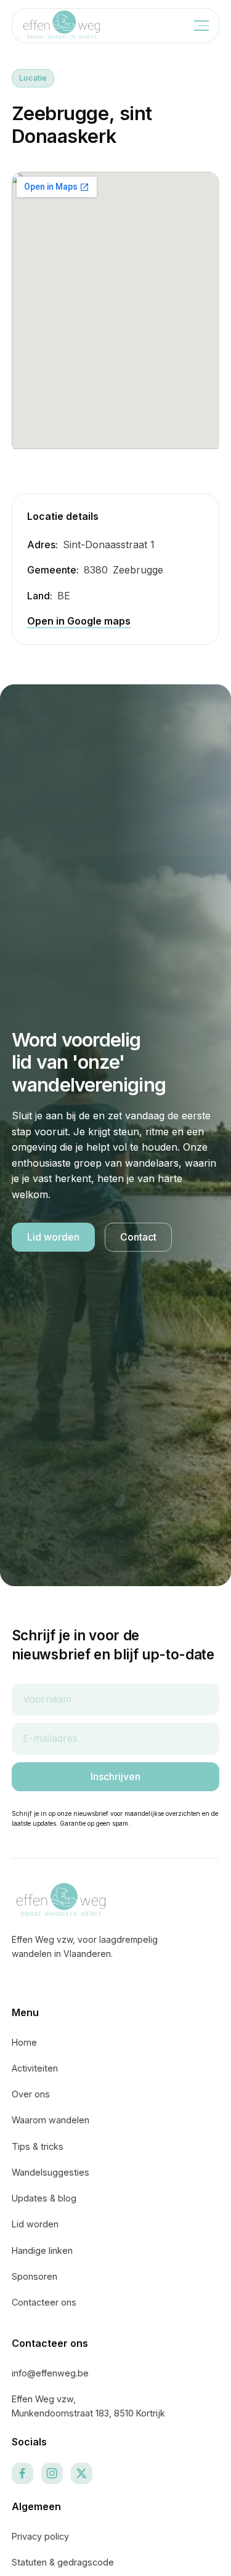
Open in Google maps (79, 621)
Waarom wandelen (51, 2120)
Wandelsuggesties (51, 2172)
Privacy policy (40, 2536)
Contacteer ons (44, 2302)
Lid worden (53, 1237)
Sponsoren (34, 2276)
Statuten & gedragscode (63, 2562)
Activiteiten (35, 2068)
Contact (138, 1237)
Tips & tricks (38, 2146)
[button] (198, 26)
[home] (62, 26)
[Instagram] (52, 2473)
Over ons (31, 2094)
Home (24, 2042)
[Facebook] (22, 2473)
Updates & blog (44, 2198)
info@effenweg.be (50, 2373)
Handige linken (42, 2250)
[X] (82, 2473)
